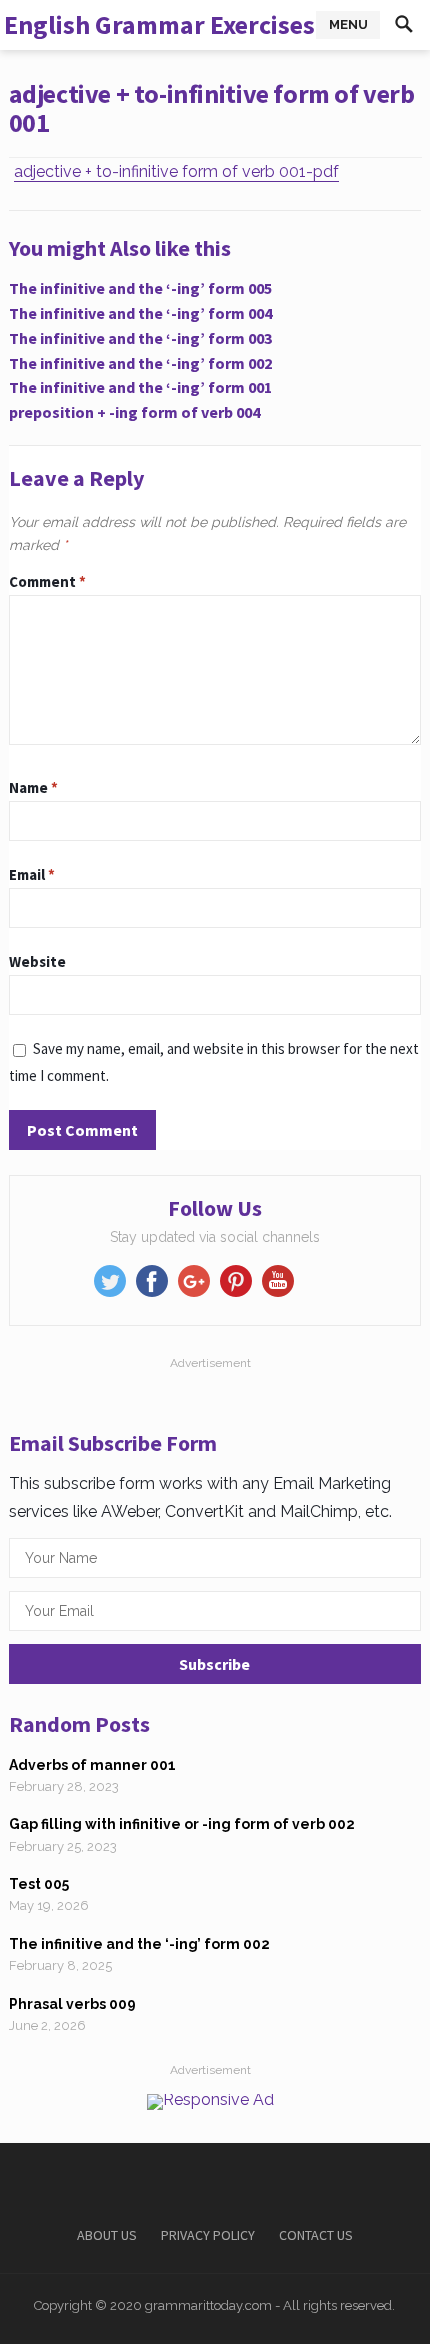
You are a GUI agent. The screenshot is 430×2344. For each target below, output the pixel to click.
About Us (107, 2235)
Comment (47, 581)
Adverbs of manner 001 (92, 1765)
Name (33, 787)
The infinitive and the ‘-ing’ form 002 (140, 363)
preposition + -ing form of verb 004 (134, 412)
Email (32, 874)
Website (37, 961)
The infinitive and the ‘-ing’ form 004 (140, 313)
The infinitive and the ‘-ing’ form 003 (140, 338)
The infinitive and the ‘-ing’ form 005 (140, 288)
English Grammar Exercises (159, 24)
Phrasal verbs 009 (72, 2004)
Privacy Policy (208, 2235)
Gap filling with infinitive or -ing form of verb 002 (182, 1824)
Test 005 (39, 1884)
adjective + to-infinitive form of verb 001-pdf (176, 171)
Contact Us (316, 2235)
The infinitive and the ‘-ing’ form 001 (140, 387)
